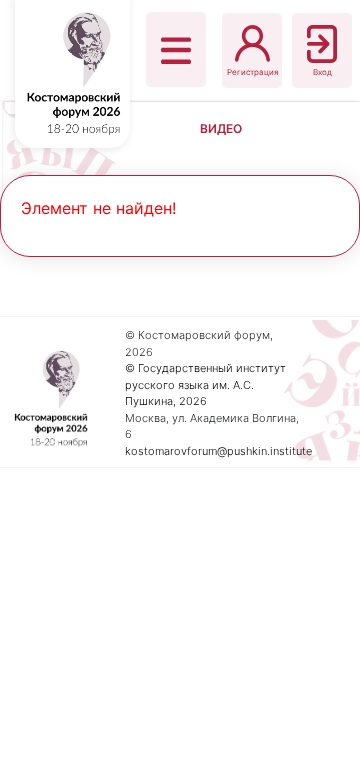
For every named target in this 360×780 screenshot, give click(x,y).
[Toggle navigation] (176, 49)
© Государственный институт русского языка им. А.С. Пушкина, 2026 (205, 384)
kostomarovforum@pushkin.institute (218, 451)
